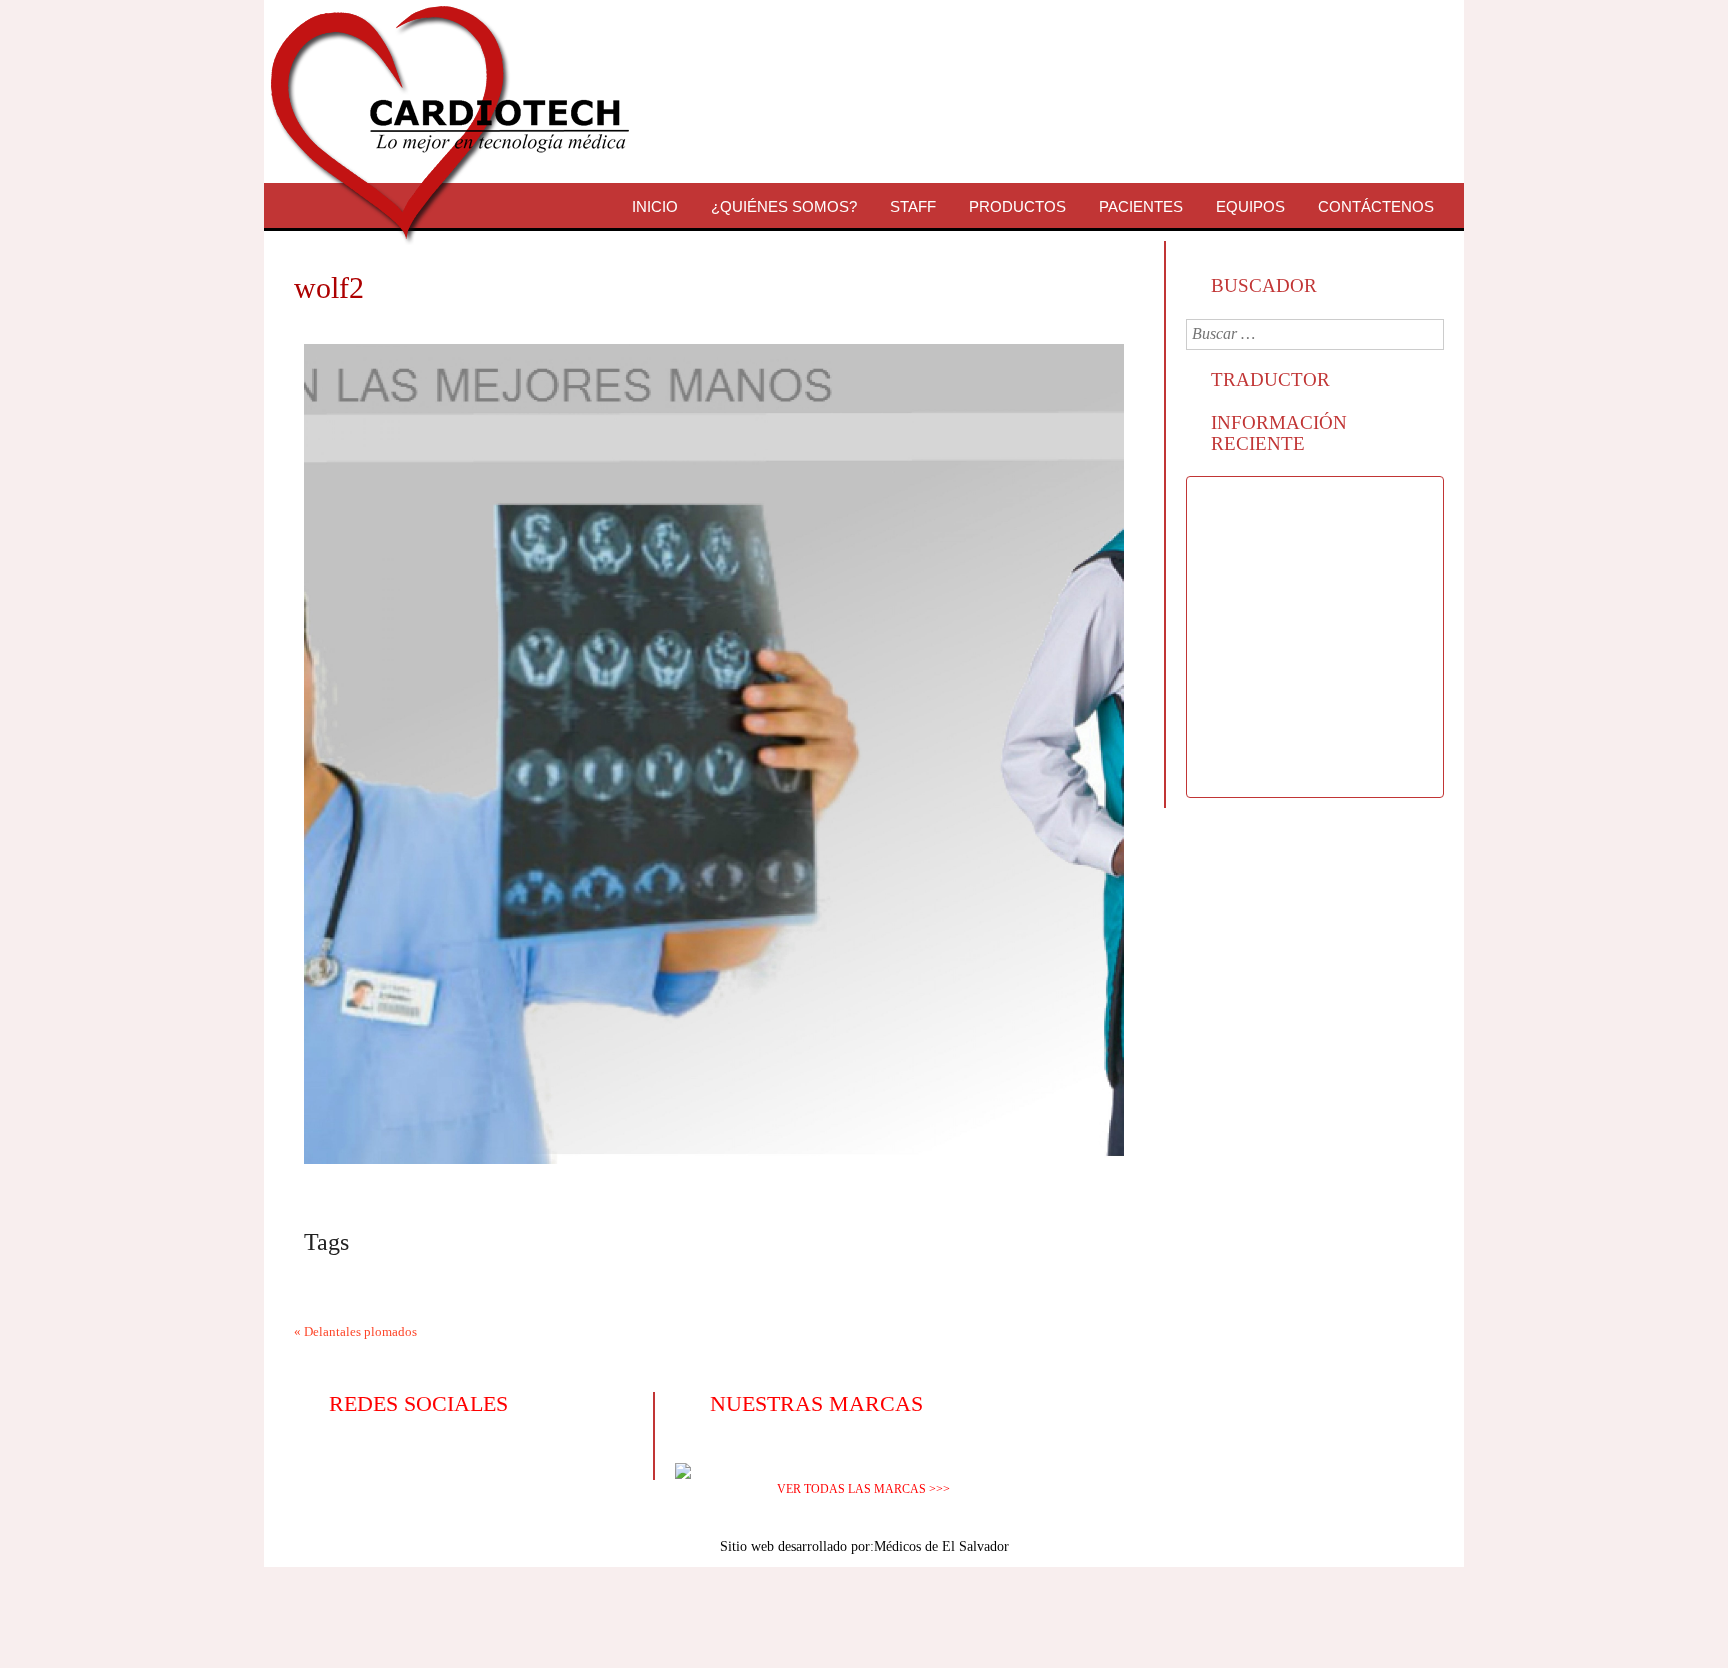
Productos (1017, 206)
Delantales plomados (360, 1331)
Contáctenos (1376, 206)
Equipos (1250, 206)
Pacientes (1141, 206)
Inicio (655, 206)
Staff (913, 206)
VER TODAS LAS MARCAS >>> (863, 1489)
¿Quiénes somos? (784, 206)
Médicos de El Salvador (941, 1546)
